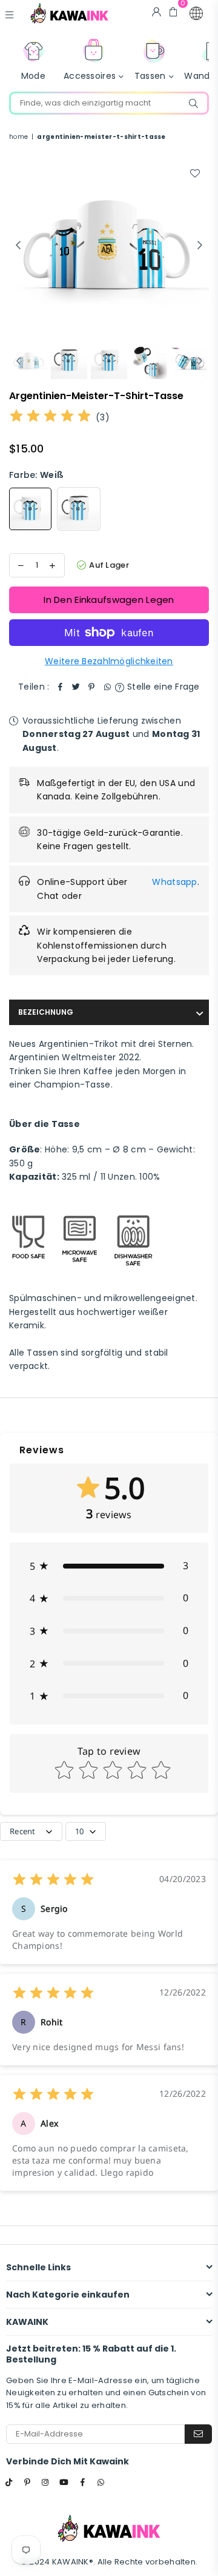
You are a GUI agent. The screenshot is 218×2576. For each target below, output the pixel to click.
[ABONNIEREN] (198, 2434)
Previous (18, 246)
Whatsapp (174, 882)
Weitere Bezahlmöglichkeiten (109, 661)
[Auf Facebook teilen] (60, 687)
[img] (50, 418)
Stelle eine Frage (162, 687)
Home (18, 137)
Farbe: (36, 475)
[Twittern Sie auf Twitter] (76, 687)
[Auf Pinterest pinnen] (91, 687)
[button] (196, 13)
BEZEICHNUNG (46, 1012)
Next (200, 246)
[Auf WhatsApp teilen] (107, 687)
